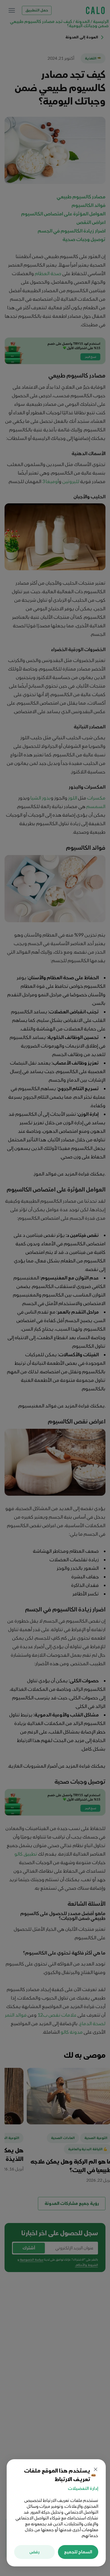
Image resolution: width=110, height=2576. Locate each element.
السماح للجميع (78, 2552)
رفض (34, 2552)
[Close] (96, 2469)
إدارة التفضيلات (83, 2489)
